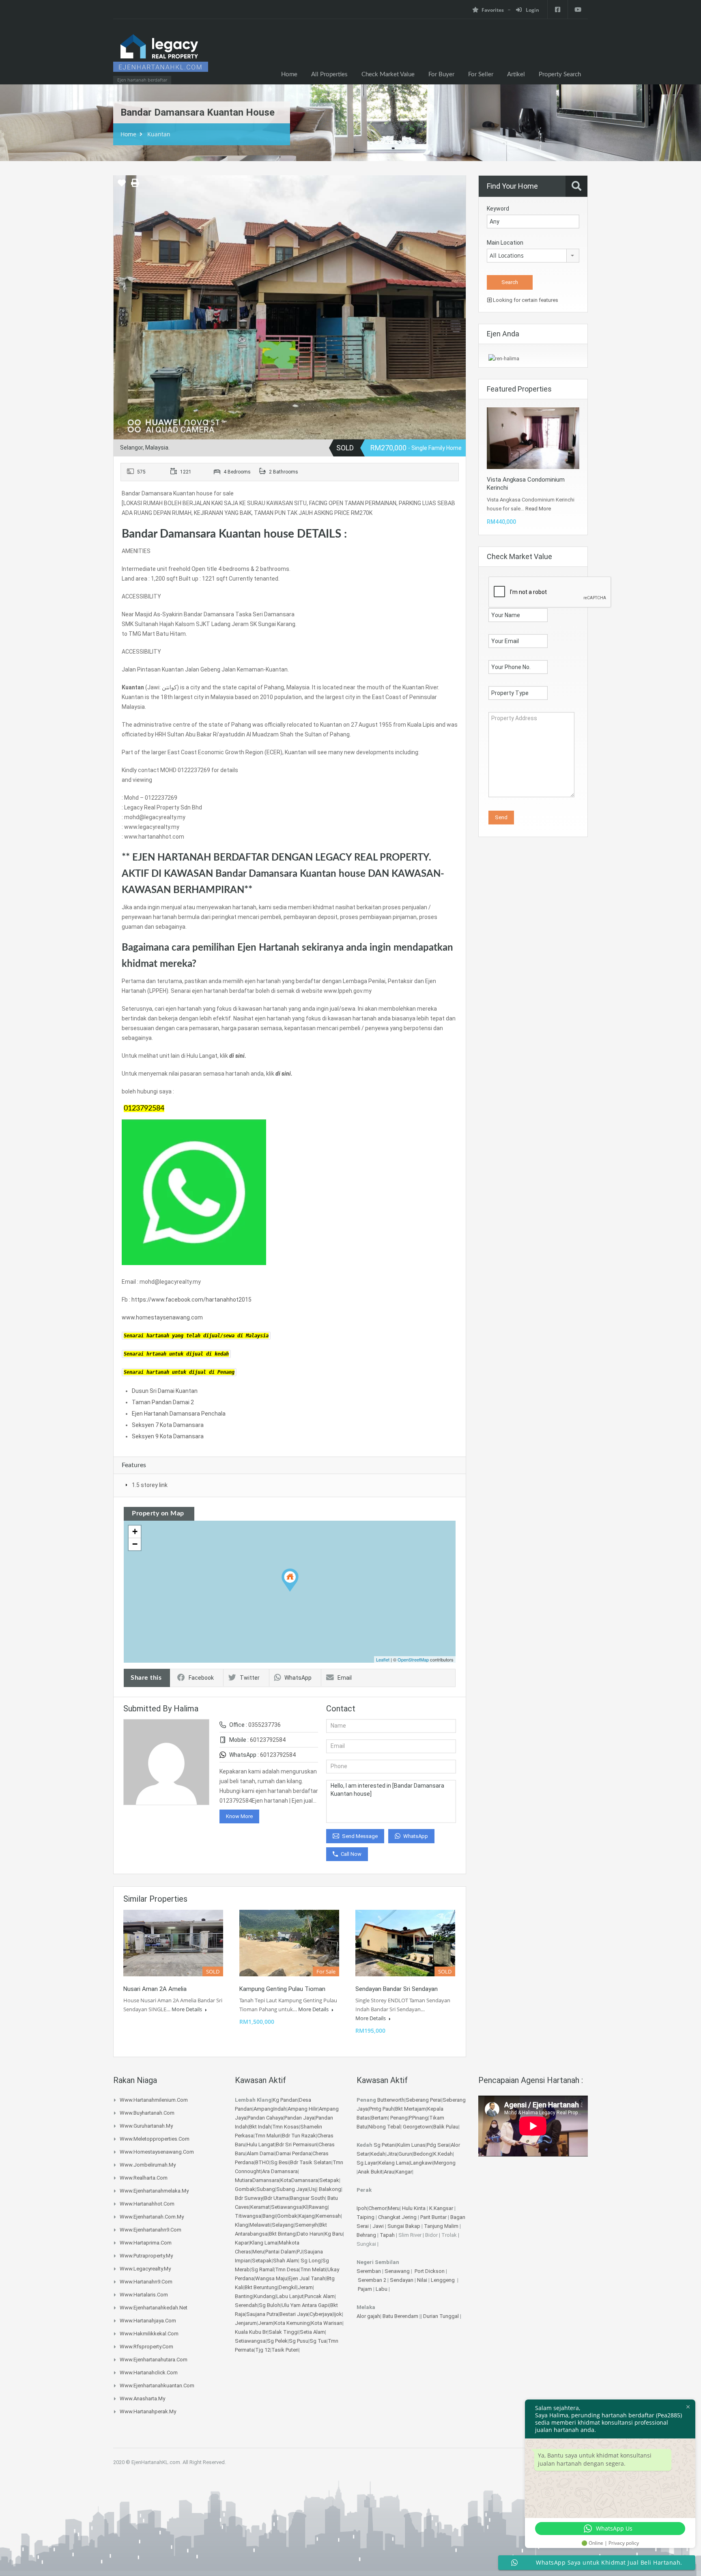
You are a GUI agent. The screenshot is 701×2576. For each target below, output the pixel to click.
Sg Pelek (277, 2341)
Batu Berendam (401, 2316)
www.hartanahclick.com (149, 2373)
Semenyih (306, 2225)
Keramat (260, 2207)
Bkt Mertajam (411, 2109)
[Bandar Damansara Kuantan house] (290, 1580)
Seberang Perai (424, 2100)
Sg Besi (280, 2162)
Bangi (269, 2216)
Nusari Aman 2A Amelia (155, 1989)
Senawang (398, 2271)
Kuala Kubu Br (251, 2332)
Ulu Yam (291, 2305)
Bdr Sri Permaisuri (297, 2145)
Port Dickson (430, 2271)
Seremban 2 (373, 2280)
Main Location (505, 243)
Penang (399, 2118)
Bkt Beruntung (261, 2287)
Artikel (516, 74)
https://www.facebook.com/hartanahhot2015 (191, 1300)
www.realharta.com (144, 2178)
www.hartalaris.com (144, 2295)
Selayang (283, 2225)
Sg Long (311, 2261)
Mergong (445, 2163)
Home (289, 74)
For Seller (481, 74)
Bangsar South (307, 2198)
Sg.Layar (367, 2163)
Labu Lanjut (290, 2296)
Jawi (378, 2226)
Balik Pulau (446, 2127)
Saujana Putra (262, 2314)
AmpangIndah (270, 2109)
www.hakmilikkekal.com (149, 2334)
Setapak (329, 2180)
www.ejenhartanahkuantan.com (157, 2386)
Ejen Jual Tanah (307, 2278)
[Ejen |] (161, 56)
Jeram (305, 2287)
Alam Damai (261, 2153)
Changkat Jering (397, 2217)
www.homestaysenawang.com (162, 1317)
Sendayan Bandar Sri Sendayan (397, 1989)
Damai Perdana (294, 2153)
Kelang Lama (394, 2163)
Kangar (404, 2172)
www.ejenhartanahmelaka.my (154, 2191)
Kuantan (159, 134)
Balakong (330, 2189)
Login (532, 10)
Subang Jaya (292, 2189)
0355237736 (264, 1725)
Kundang (264, 2296)
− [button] (135, 1544)
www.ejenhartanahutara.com (154, 2360)
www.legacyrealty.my (145, 2269)
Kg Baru (334, 2234)
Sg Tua (318, 2341)
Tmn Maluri (268, 2136)
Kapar (242, 2243)
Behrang (366, 2235)
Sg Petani (385, 2145)
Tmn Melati (313, 2269)
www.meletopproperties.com (155, 2139)
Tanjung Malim (441, 2226)
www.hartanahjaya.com (148, 2321)
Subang (266, 2189)
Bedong (423, 2154)
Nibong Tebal (384, 2127)
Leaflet (383, 1659)
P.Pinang (418, 2118)
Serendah (246, 2305)
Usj (313, 2189)
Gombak (245, 2189)
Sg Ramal (262, 2269)
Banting (244, 2296)
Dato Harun (310, 2234)
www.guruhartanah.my (146, 2126)
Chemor (377, 2208)
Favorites (493, 10)
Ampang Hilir (303, 2109)
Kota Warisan (327, 2323)
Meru (258, 2252)
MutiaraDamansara (257, 2180)
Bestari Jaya (294, 2314)
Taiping (366, 2217)
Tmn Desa (287, 2269)
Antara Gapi (315, 2305)
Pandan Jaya (299, 2118)
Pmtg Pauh (382, 2109)
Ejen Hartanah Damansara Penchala (179, 1414)
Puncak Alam (320, 2296)
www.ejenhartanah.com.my (152, 2217)
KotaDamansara (299, 2180)
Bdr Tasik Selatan (311, 2162)
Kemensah (328, 2216)
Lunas (418, 2145)
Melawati (260, 2225)
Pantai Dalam (281, 2252)
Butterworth (391, 2100)
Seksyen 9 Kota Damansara (168, 1436)
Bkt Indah (260, 2127)
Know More (239, 1816)
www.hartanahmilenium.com (154, 2100)
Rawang (318, 2207)
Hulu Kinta (414, 2208)
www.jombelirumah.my (148, 2165)
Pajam (366, 2289)
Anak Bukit (370, 2172)
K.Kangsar (441, 2208)
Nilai (423, 2280)
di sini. (238, 1056)
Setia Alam (312, 2332)
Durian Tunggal (442, 2316)
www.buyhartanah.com (147, 2113)
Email (345, 1678)
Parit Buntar (433, 2217)
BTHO (262, 2162)
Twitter (250, 1678)
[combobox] (533, 256)
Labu (382, 2289)
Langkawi (421, 2163)
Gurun (405, 2154)
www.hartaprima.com (146, 2243)
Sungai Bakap (404, 2226)
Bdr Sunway (249, 2198)
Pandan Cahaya (265, 2118)
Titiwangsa (248, 2216)
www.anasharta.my (142, 2398)
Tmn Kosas (286, 2127)
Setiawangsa (286, 2207)
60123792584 (268, 1740)
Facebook (201, 1678)
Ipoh (362, 2208)
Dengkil (288, 2287)
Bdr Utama (276, 2198)
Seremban (369, 2271)
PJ (300, 2252)
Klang (242, 2225)
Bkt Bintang (282, 2234)
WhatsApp (298, 1678)
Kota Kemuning (292, 2323)
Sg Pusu (299, 2341)
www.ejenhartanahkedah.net (154, 2308)
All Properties (329, 74)
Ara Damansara (280, 2171)
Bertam (380, 2118)
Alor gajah (368, 2316)
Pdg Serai (438, 2145)
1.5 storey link (150, 1485)
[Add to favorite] (122, 186)
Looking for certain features (525, 300)
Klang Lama (264, 2243)
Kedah (378, 2154)
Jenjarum (246, 2323)
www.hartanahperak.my (148, 2411)
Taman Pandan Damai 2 (163, 1402)
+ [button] (135, 1531)
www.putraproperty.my (146, 2256)
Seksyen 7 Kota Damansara (168, 1425)
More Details (187, 2009)
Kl (305, 2207)
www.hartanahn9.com (146, 2282)
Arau (389, 2172)
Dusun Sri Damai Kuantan (165, 1391)
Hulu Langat (261, 2145)
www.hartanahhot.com (147, 2204)
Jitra (392, 2154)
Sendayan (402, 2280)
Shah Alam (286, 2261)
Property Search (560, 74)
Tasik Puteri (285, 2350)
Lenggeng (443, 2280)
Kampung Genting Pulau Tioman (282, 1989)
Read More (538, 509)
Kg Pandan (285, 2100)
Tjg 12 (263, 2350)
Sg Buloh (270, 2305)
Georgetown (417, 2127)
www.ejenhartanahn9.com (151, 2230)
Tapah (387, 2235)
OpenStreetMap (413, 1659)
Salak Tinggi (284, 2332)
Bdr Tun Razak (299, 2136)
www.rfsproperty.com (146, 2347)
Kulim (404, 2145)
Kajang (307, 2216)
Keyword (498, 209)
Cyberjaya (321, 2314)
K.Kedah (443, 2154)
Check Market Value (388, 74)
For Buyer (441, 74)
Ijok (338, 2314)
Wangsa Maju (271, 2278)
